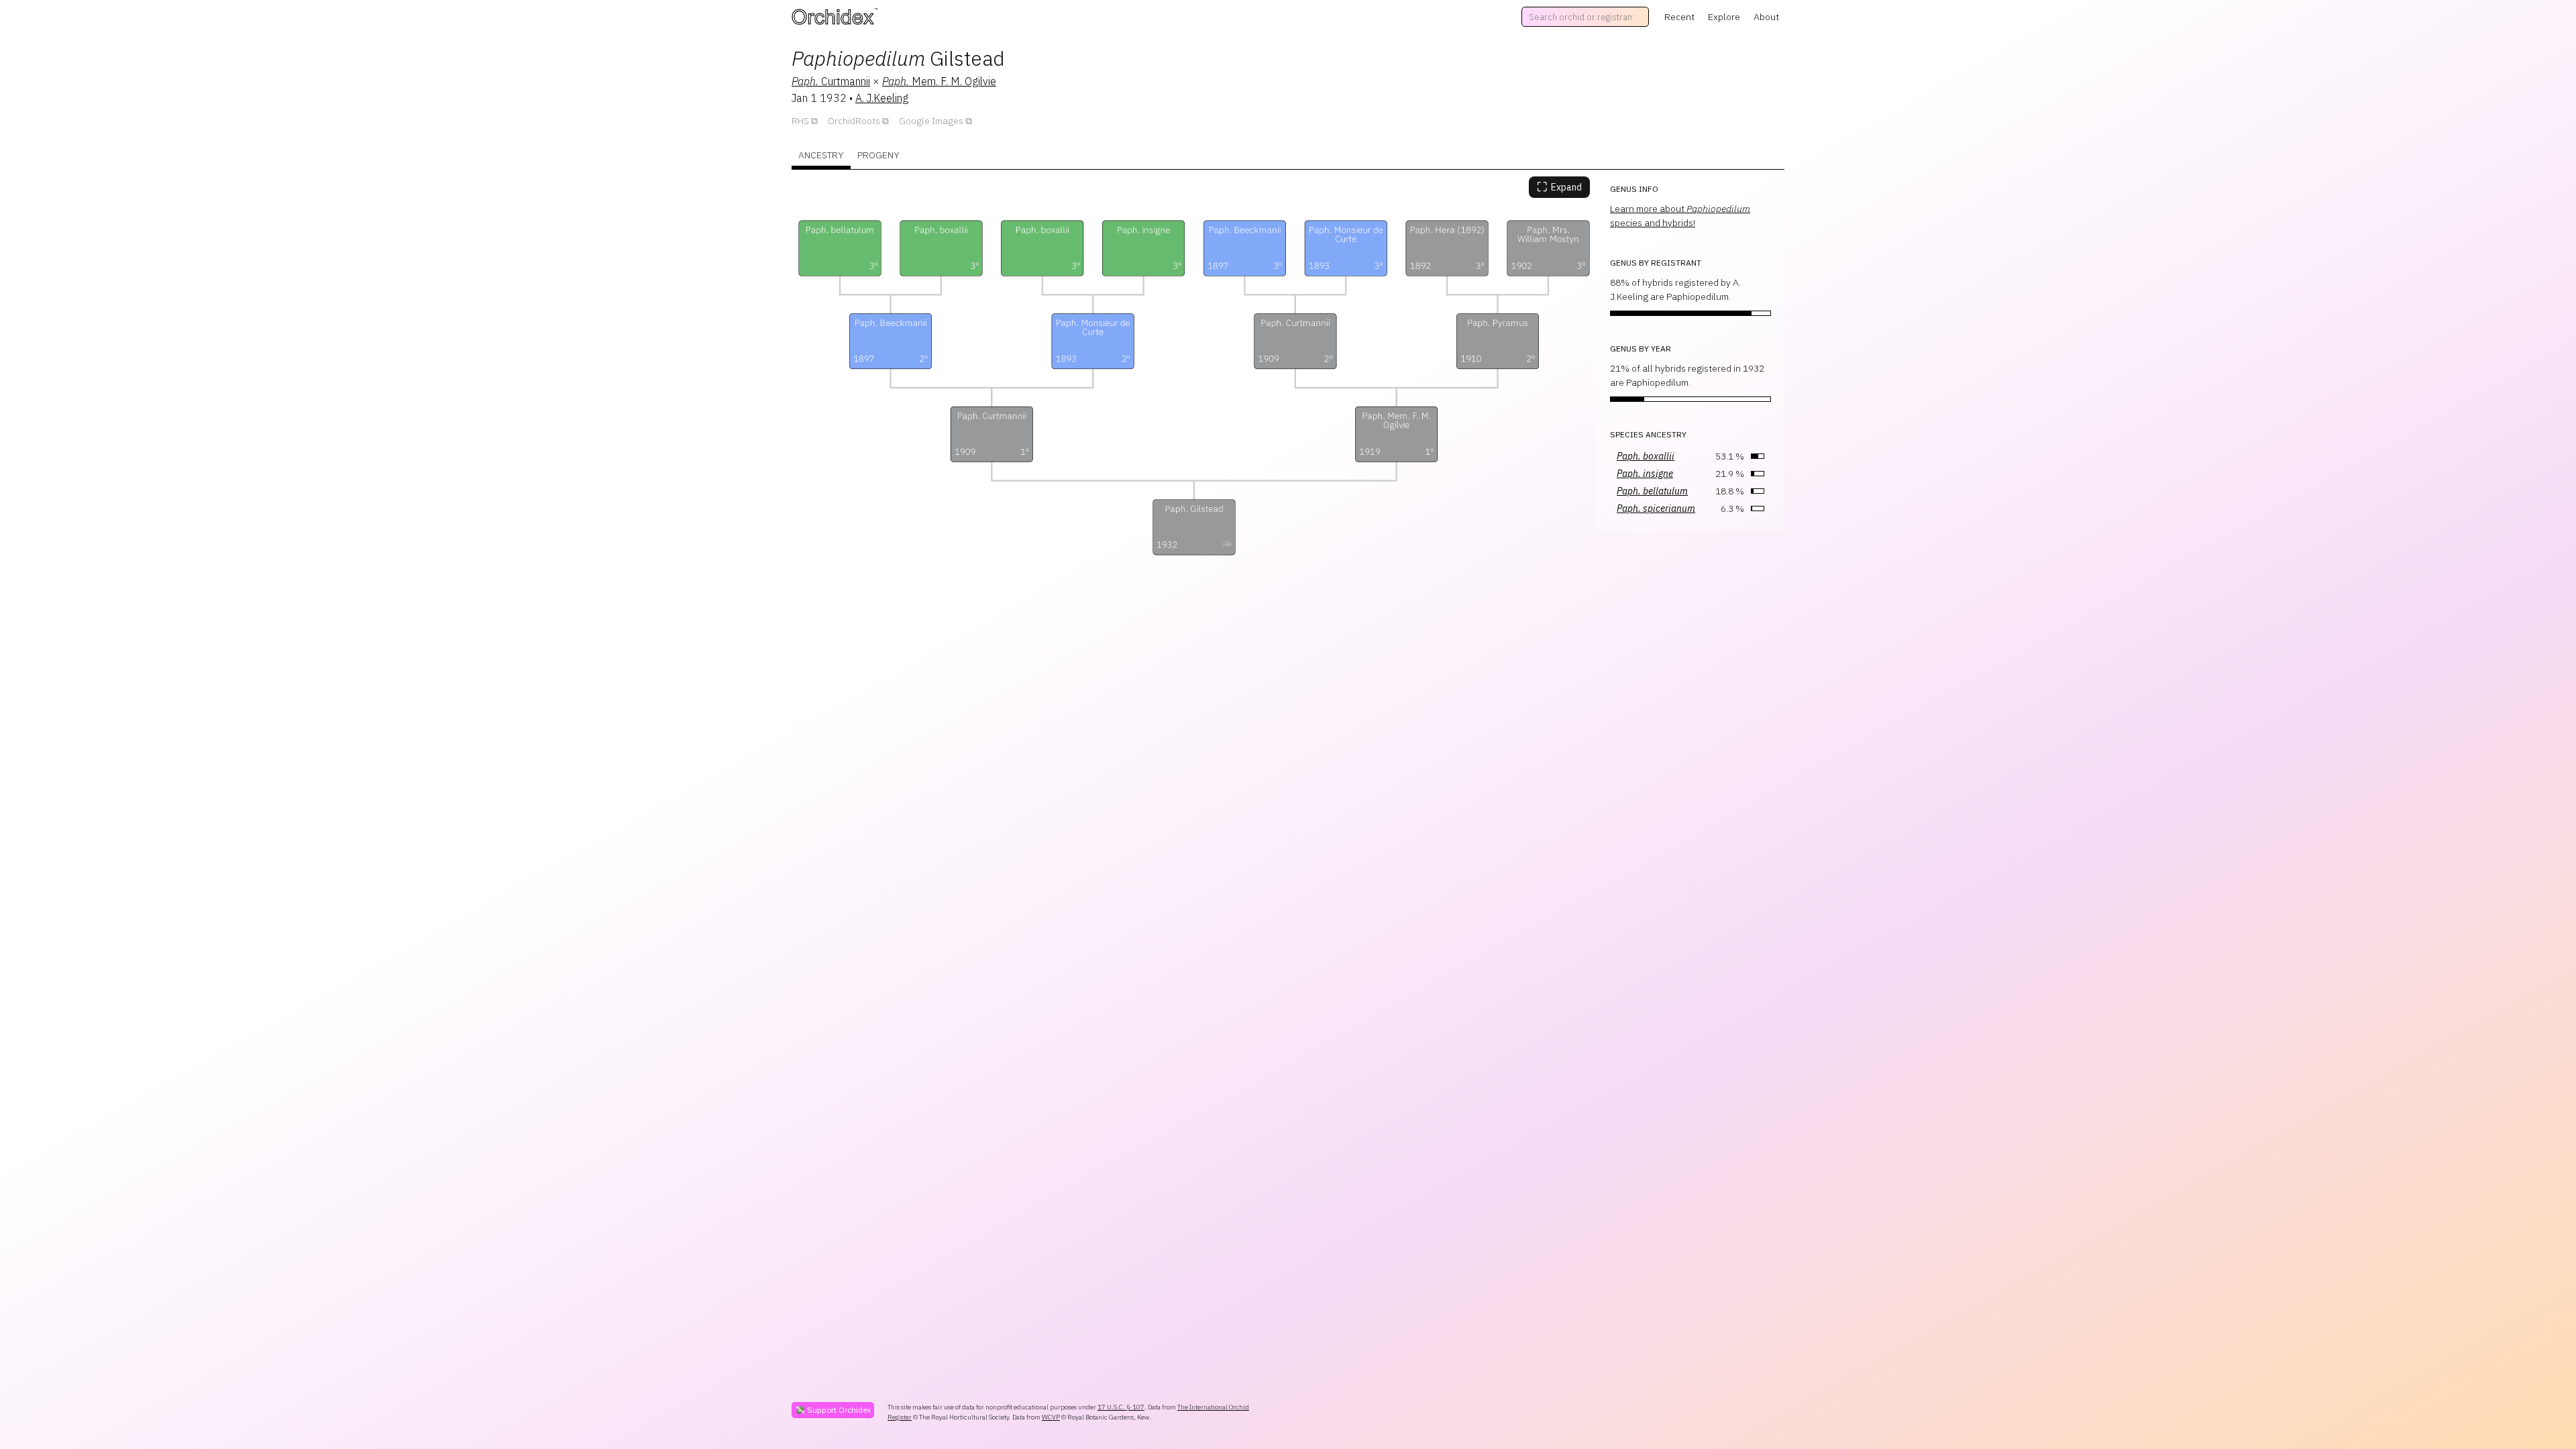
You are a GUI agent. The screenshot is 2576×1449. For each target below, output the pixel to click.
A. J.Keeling (882, 98)
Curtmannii (831, 81)
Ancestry (821, 155)
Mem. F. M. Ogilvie (939, 81)
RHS (800, 121)
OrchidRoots (854, 121)
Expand (1559, 187)
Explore (1724, 17)
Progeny (878, 155)
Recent (1679, 17)
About (1766, 17)
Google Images (931, 121)
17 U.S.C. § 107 (1121, 1407)
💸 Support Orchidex (833, 1410)
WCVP (1051, 1417)
